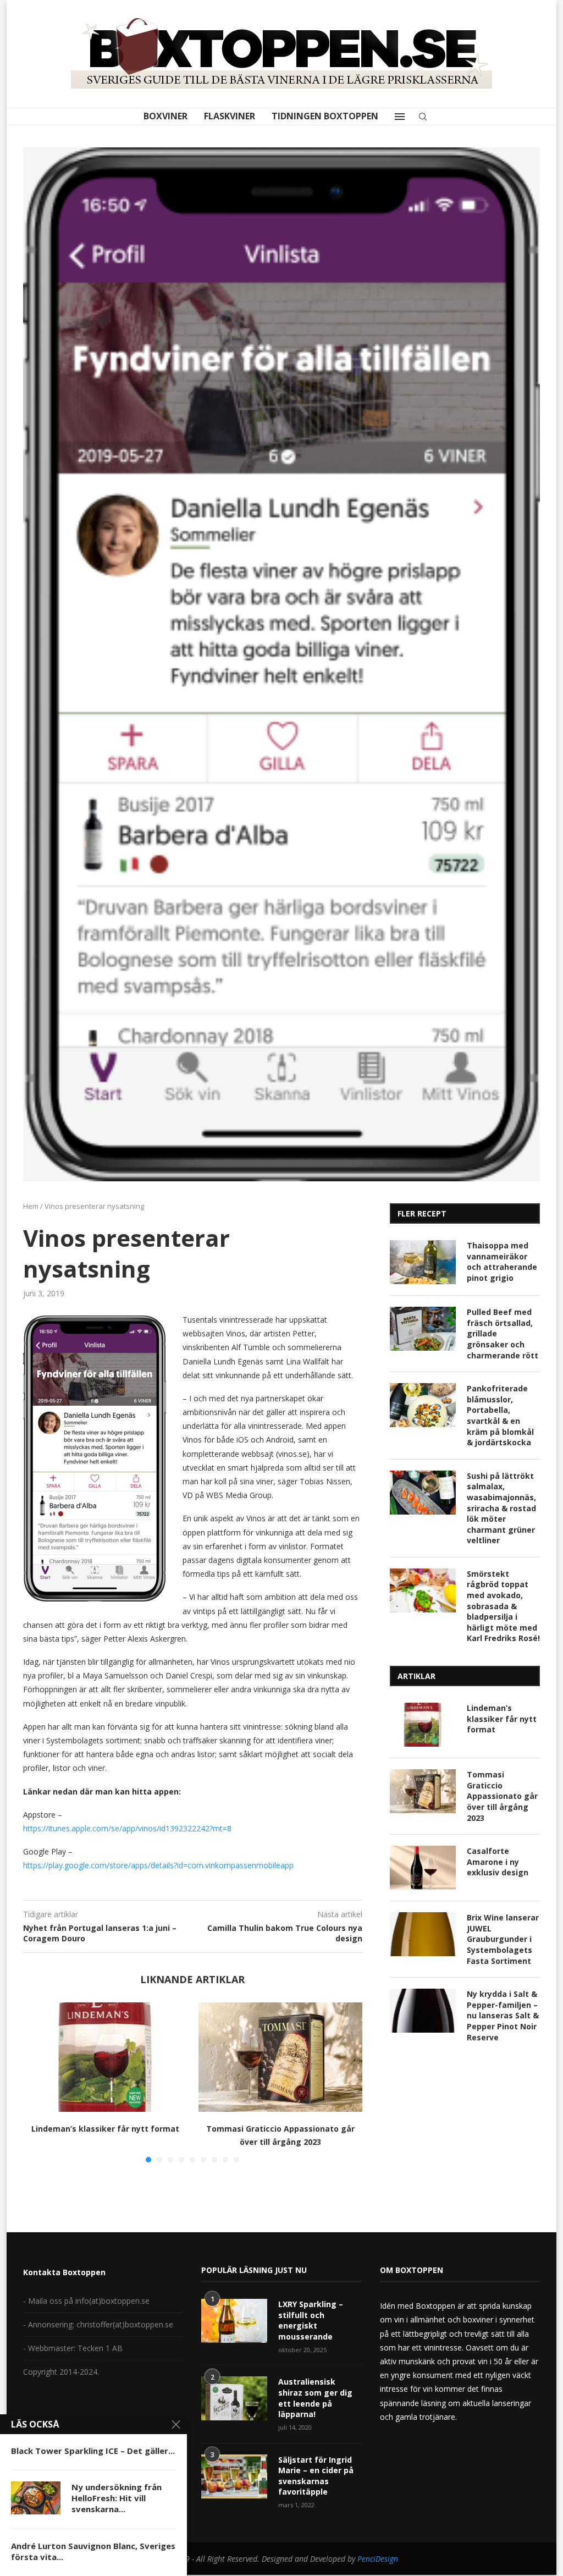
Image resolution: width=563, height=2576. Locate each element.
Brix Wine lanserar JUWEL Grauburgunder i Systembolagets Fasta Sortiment (503, 1939)
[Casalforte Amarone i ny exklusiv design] (423, 1868)
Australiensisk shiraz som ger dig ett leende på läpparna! (315, 2398)
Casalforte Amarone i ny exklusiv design (498, 1862)
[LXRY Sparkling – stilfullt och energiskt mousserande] (234, 2321)
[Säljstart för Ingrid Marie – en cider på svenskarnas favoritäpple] (234, 2476)
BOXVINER (165, 116)
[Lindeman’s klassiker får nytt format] (105, 2057)
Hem (31, 1206)
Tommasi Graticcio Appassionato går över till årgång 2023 (502, 1796)
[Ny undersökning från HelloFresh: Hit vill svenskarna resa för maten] (36, 2498)
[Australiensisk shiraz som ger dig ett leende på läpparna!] (234, 2398)
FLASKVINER (230, 116)
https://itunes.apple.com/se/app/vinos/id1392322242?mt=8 (127, 1828)
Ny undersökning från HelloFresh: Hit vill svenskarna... (117, 2498)
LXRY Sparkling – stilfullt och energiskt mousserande (311, 2320)
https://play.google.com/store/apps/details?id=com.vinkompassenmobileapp (158, 1865)
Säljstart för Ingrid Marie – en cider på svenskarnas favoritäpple (316, 2476)
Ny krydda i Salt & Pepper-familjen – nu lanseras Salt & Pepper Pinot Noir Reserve (503, 2015)
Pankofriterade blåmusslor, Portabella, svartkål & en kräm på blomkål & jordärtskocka (500, 1415)
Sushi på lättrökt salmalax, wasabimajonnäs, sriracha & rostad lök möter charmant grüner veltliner (501, 1508)
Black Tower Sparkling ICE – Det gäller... (93, 2451)
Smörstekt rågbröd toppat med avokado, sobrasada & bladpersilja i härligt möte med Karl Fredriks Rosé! (503, 1606)
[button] (38, 2082)
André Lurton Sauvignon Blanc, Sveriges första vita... (93, 2551)
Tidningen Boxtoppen (325, 116)
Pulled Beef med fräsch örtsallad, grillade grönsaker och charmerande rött (503, 1333)
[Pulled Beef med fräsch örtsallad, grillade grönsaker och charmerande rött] (423, 1329)
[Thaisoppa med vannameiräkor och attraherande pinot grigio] (423, 1262)
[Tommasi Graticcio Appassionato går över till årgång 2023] (281, 2057)
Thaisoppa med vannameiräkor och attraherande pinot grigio (502, 1262)
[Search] (423, 117)
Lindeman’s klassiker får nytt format (105, 2129)
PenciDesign (378, 2559)
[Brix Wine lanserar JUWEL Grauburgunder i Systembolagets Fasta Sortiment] (423, 1934)
